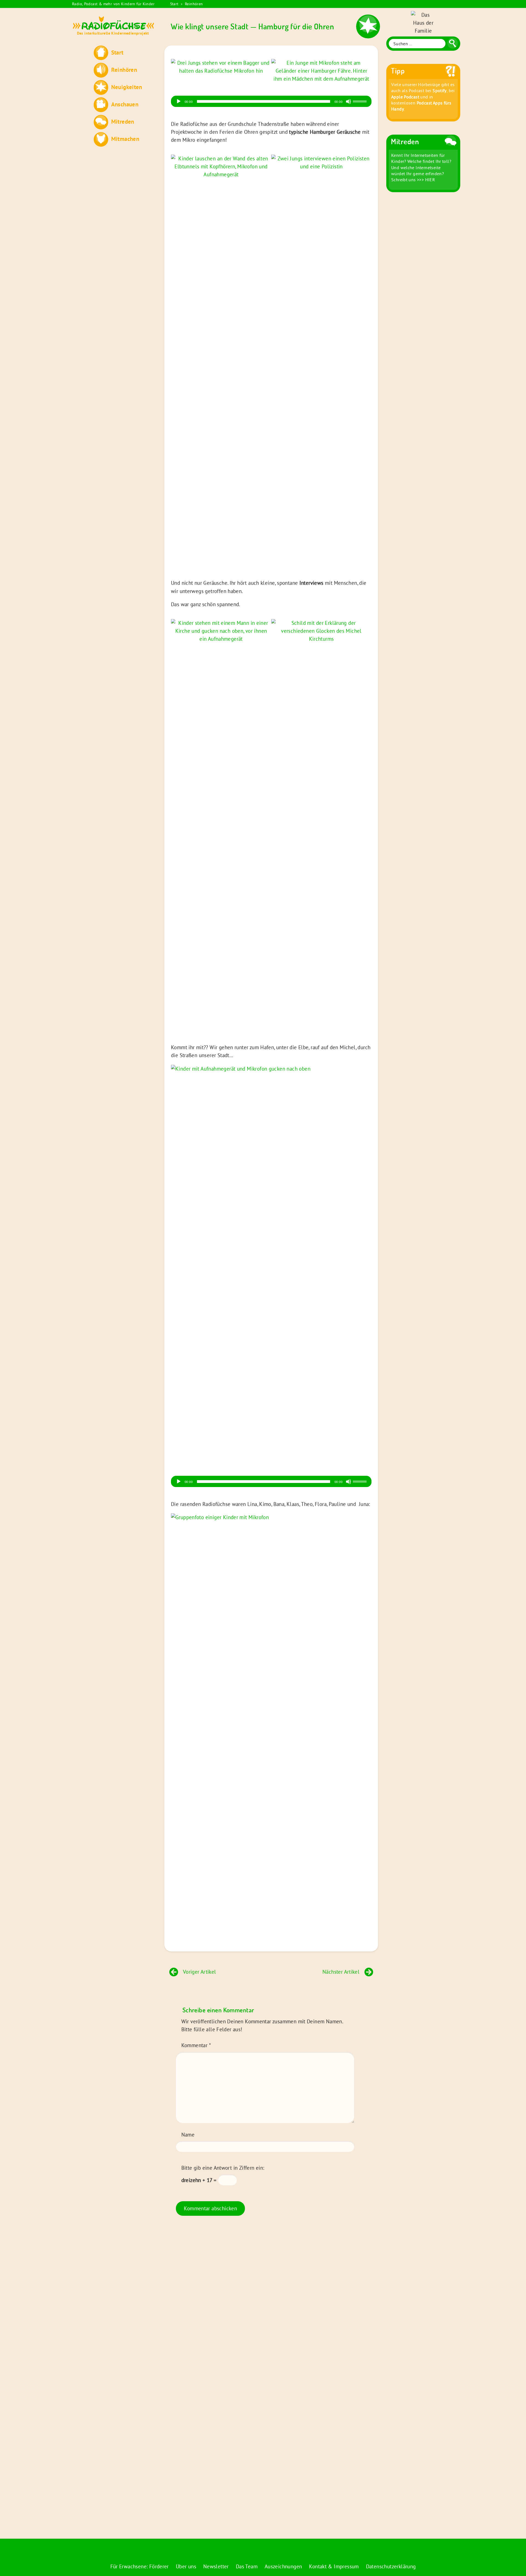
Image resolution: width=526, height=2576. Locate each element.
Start (174, 4)
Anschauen (125, 104)
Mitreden (123, 121)
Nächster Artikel (341, 1972)
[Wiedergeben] (179, 101)
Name (188, 2135)
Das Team (247, 2566)
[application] (271, 101)
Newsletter (216, 2566)
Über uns (186, 2566)
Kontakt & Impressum (334, 2566)
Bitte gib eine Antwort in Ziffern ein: (223, 2168)
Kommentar (196, 2045)
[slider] (361, 101)
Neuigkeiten (127, 87)
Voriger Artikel (200, 1972)
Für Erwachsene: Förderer (140, 2566)
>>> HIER (426, 180)
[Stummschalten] (348, 101)
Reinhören (194, 4)
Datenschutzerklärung (391, 2566)
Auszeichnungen (283, 2566)
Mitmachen (125, 139)
